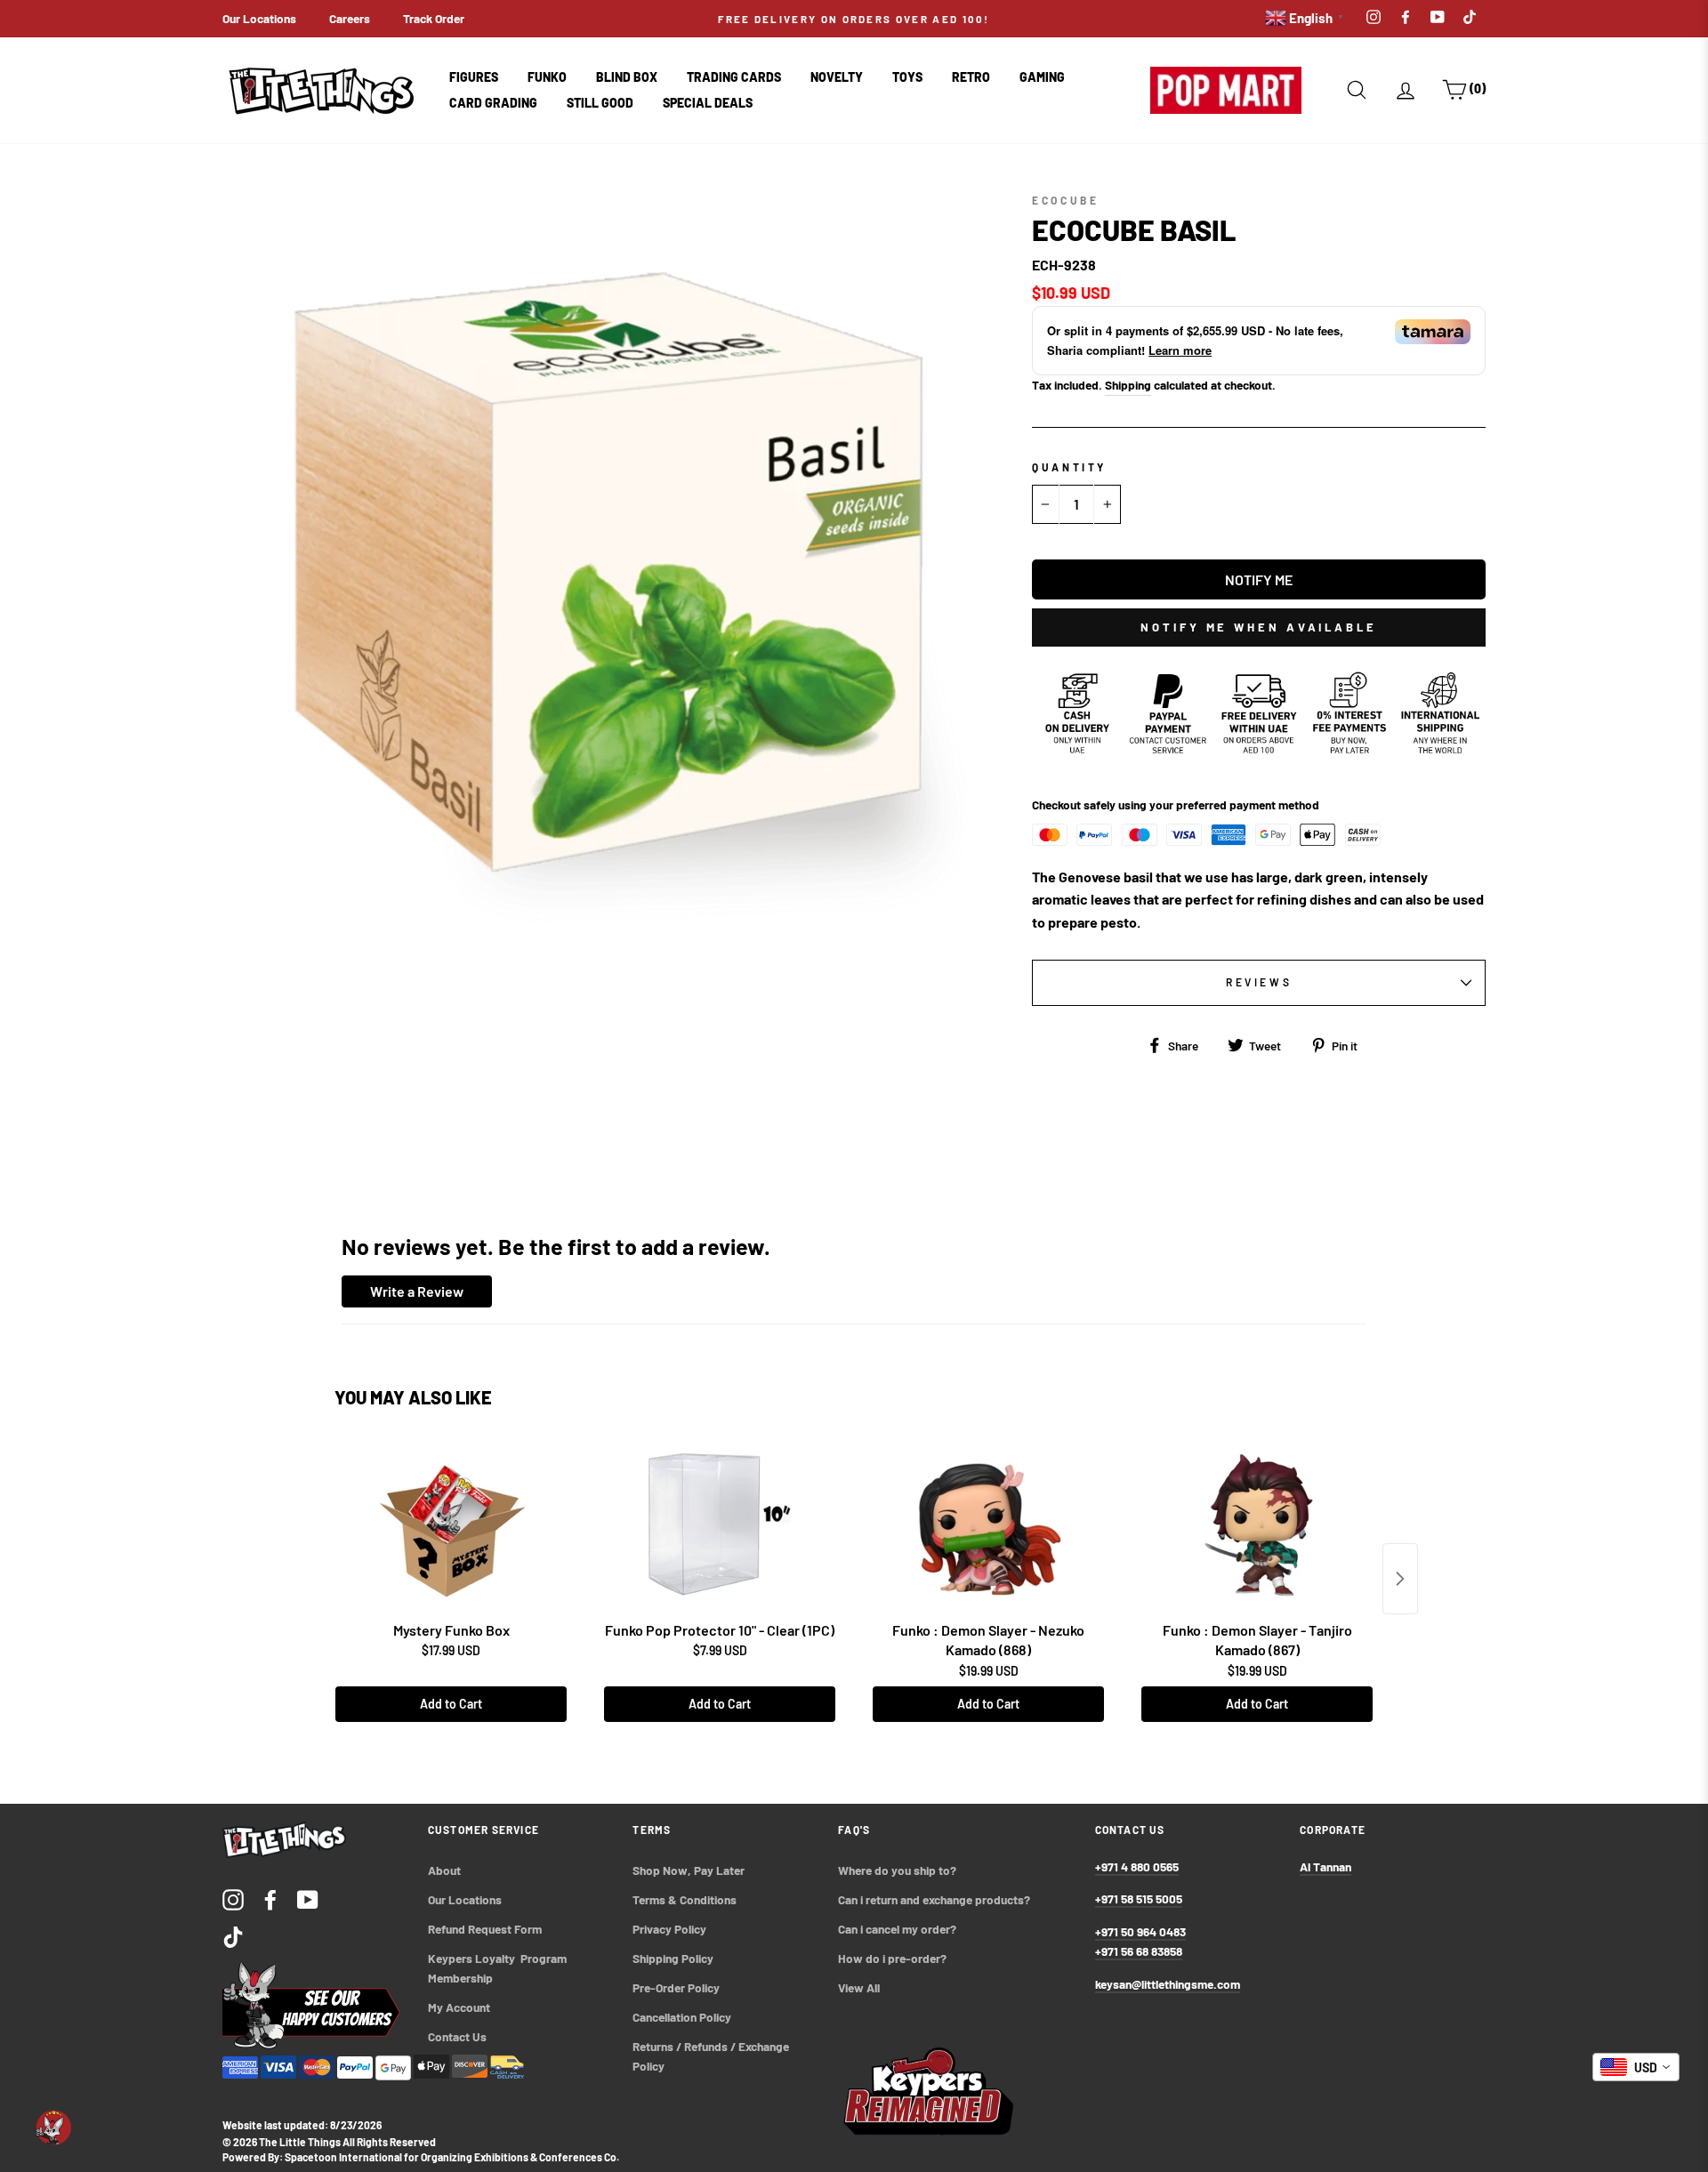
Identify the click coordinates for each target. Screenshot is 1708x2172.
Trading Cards (734, 77)
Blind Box (627, 77)
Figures (474, 77)
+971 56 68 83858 (1139, 1951)
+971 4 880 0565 (1137, 1866)
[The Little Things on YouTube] (308, 1898)
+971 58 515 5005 (1139, 1898)
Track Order (434, 18)
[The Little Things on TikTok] (233, 1936)
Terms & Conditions (685, 1899)
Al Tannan (1325, 1866)
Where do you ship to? (897, 1870)
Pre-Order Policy (677, 1987)
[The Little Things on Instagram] (233, 1898)
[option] (854, 19)
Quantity (1069, 467)
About (444, 1870)
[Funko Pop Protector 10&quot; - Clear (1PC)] (720, 1524)
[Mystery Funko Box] (451, 1524)
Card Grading (493, 103)
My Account (459, 2007)
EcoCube (1065, 200)
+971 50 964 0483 (1140, 1931)
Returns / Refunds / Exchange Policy (712, 2056)
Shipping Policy (673, 1958)
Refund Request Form (485, 1929)
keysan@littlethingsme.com (1168, 1984)
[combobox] (1636, 2067)
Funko (547, 77)
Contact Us (457, 2036)
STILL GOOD (600, 103)
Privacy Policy (669, 1929)
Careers (350, 18)
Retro (971, 77)
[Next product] (1400, 1579)
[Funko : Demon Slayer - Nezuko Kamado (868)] (988, 1524)
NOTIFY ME (1259, 579)
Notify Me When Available (1259, 627)
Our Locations (259, 18)
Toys (907, 77)
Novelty (837, 77)
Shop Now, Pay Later (689, 1870)
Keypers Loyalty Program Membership (499, 1968)
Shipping (1128, 385)
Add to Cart (451, 1704)
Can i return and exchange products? (934, 1899)
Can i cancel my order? (897, 1929)
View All (859, 1987)
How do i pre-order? (892, 1958)
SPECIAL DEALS (708, 103)
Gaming (1042, 77)
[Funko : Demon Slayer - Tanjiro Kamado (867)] (1257, 1524)
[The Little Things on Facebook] (270, 1898)
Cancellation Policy (682, 2017)
